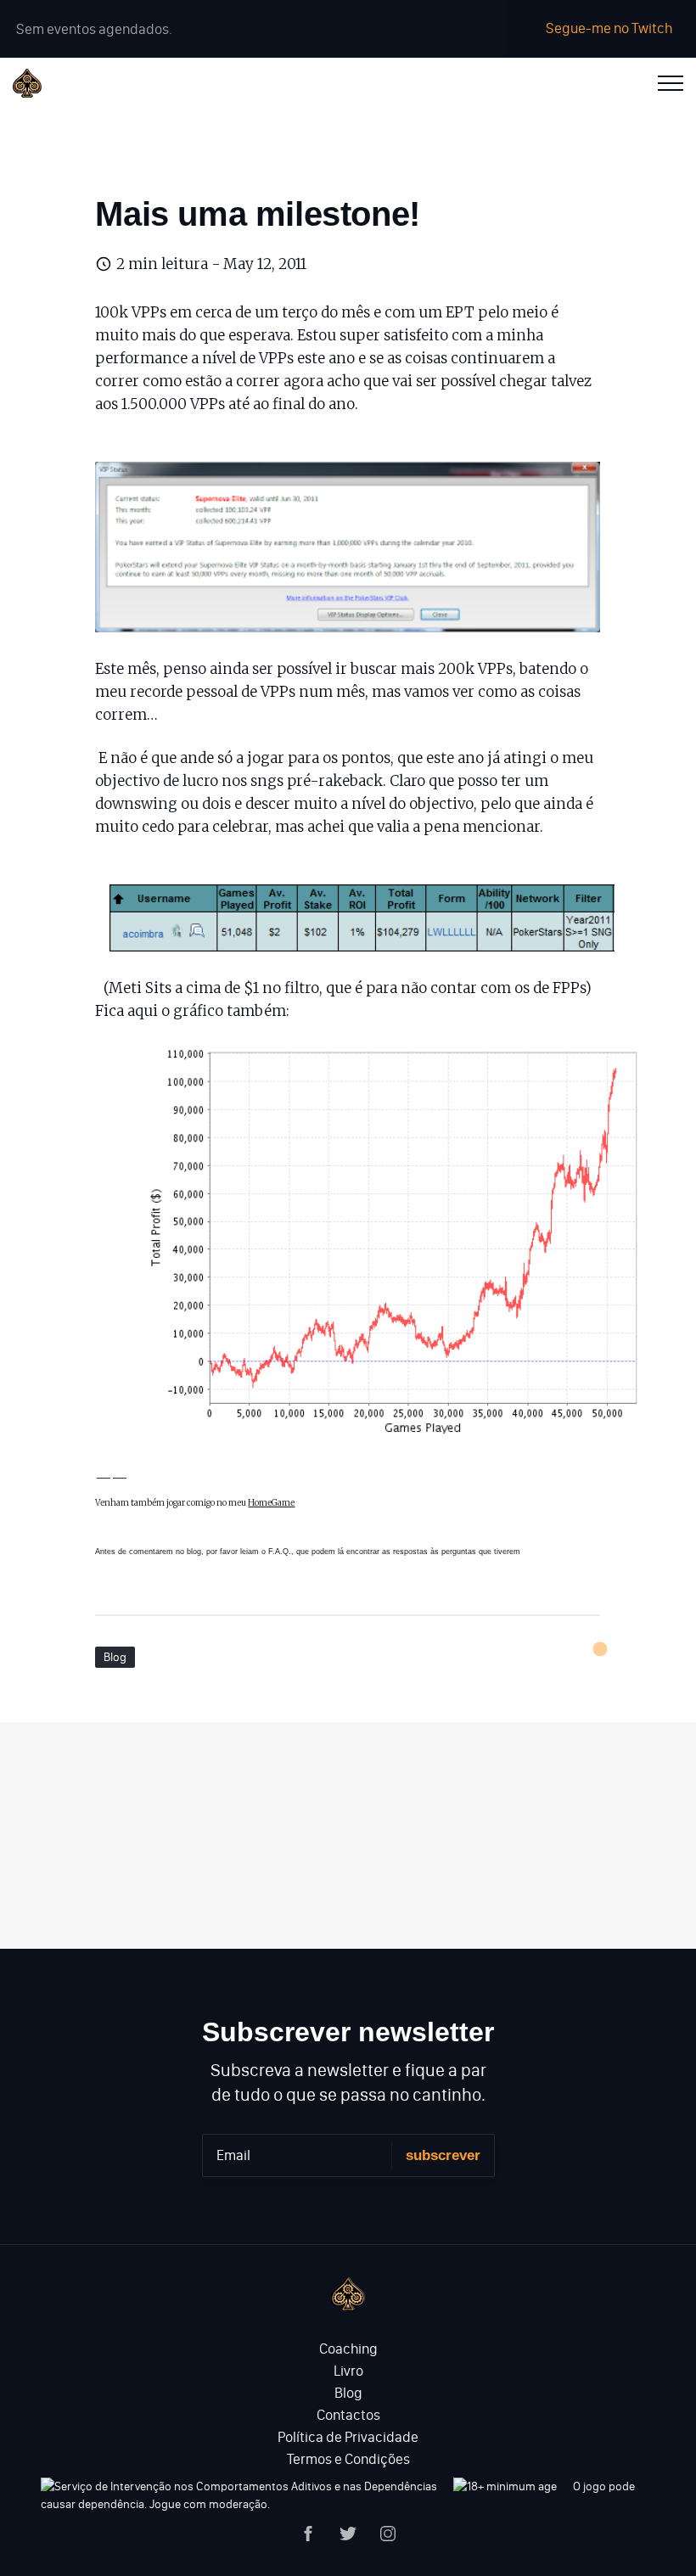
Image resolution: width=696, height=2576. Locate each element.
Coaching (348, 2349)
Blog (115, 1657)
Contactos (348, 2415)
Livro (348, 2371)
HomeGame (271, 1503)
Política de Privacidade (348, 2437)
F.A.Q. (280, 1552)
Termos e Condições (348, 2459)
